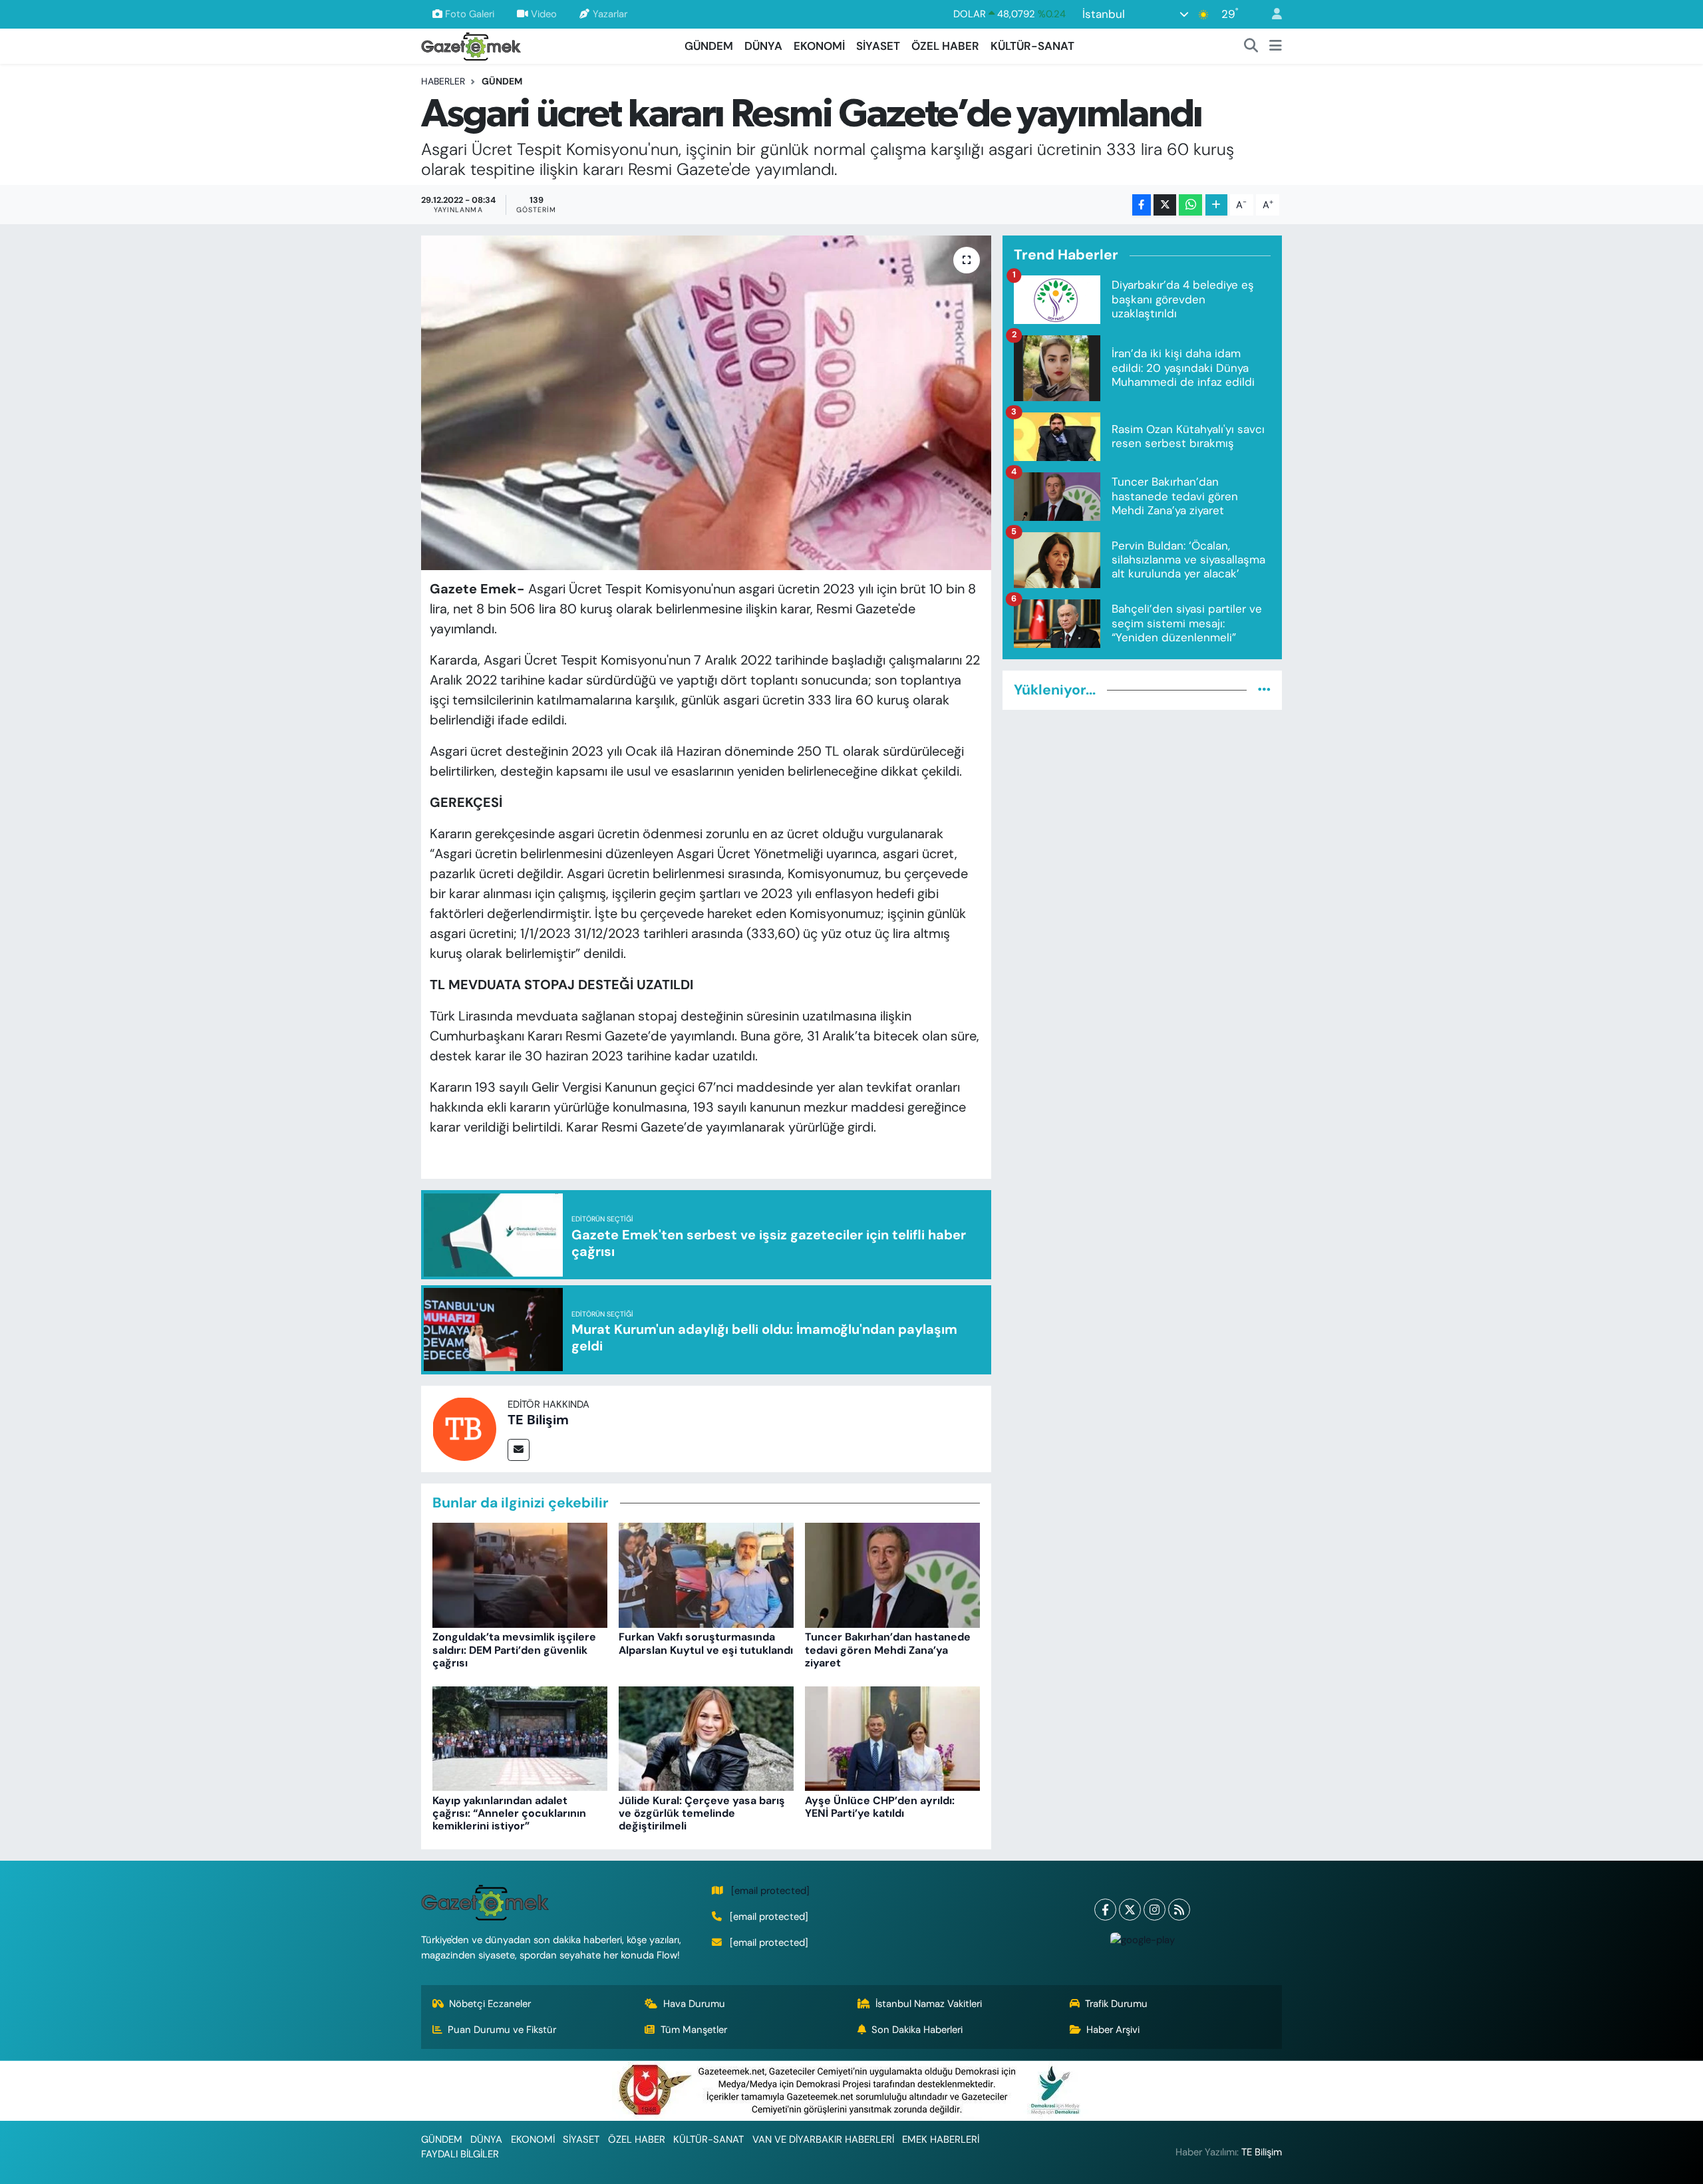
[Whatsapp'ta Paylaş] (1190, 205)
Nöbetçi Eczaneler (490, 2004)
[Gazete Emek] (471, 45)
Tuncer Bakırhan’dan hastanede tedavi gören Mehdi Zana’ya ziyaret (888, 1649)
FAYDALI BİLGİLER (460, 2154)
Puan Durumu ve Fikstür (502, 2030)
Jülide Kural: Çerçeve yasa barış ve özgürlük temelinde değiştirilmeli (702, 1813)
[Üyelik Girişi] (1271, 14)
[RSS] (1179, 1910)
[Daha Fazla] (1216, 205)
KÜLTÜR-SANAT (1032, 46)
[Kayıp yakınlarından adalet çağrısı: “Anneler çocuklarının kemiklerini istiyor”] (520, 1738)
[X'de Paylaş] (1165, 205)
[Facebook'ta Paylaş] (1142, 205)
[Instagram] (1155, 1910)
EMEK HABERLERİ (941, 2139)
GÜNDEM (709, 46)
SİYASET (878, 46)
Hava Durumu (694, 2004)
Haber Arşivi (1113, 2030)
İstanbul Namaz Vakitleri (929, 2004)
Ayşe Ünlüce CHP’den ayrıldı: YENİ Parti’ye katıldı (880, 1807)
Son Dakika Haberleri (917, 2030)
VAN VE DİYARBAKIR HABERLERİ (823, 2139)
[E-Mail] (519, 1450)
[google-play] (1142, 1940)
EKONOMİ (819, 46)
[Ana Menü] (1276, 47)
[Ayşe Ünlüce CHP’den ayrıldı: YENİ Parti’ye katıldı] (892, 1738)
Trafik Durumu (1116, 2004)
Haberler (443, 81)
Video (544, 14)
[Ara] (1251, 47)
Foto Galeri (470, 14)
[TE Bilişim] (464, 1428)
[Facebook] (1105, 1910)
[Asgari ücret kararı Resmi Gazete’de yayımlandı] (706, 402)
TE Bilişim (538, 1420)
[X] (1130, 1910)
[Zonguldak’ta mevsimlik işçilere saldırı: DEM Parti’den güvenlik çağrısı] (520, 1575)
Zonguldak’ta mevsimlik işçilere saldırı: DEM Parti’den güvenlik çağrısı (514, 1649)
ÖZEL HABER (945, 46)
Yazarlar (610, 14)
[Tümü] (1264, 690)
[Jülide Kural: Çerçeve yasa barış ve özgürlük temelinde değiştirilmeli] (706, 1738)
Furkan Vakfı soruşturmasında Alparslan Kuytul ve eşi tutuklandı (706, 1643)
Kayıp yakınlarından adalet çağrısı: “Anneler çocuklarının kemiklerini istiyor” (509, 1813)
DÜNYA (763, 46)
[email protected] (770, 1891)
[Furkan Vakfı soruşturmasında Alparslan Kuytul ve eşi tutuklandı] (706, 1575)
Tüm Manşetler (694, 2030)
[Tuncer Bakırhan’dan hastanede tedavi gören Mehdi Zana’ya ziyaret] (892, 1575)
